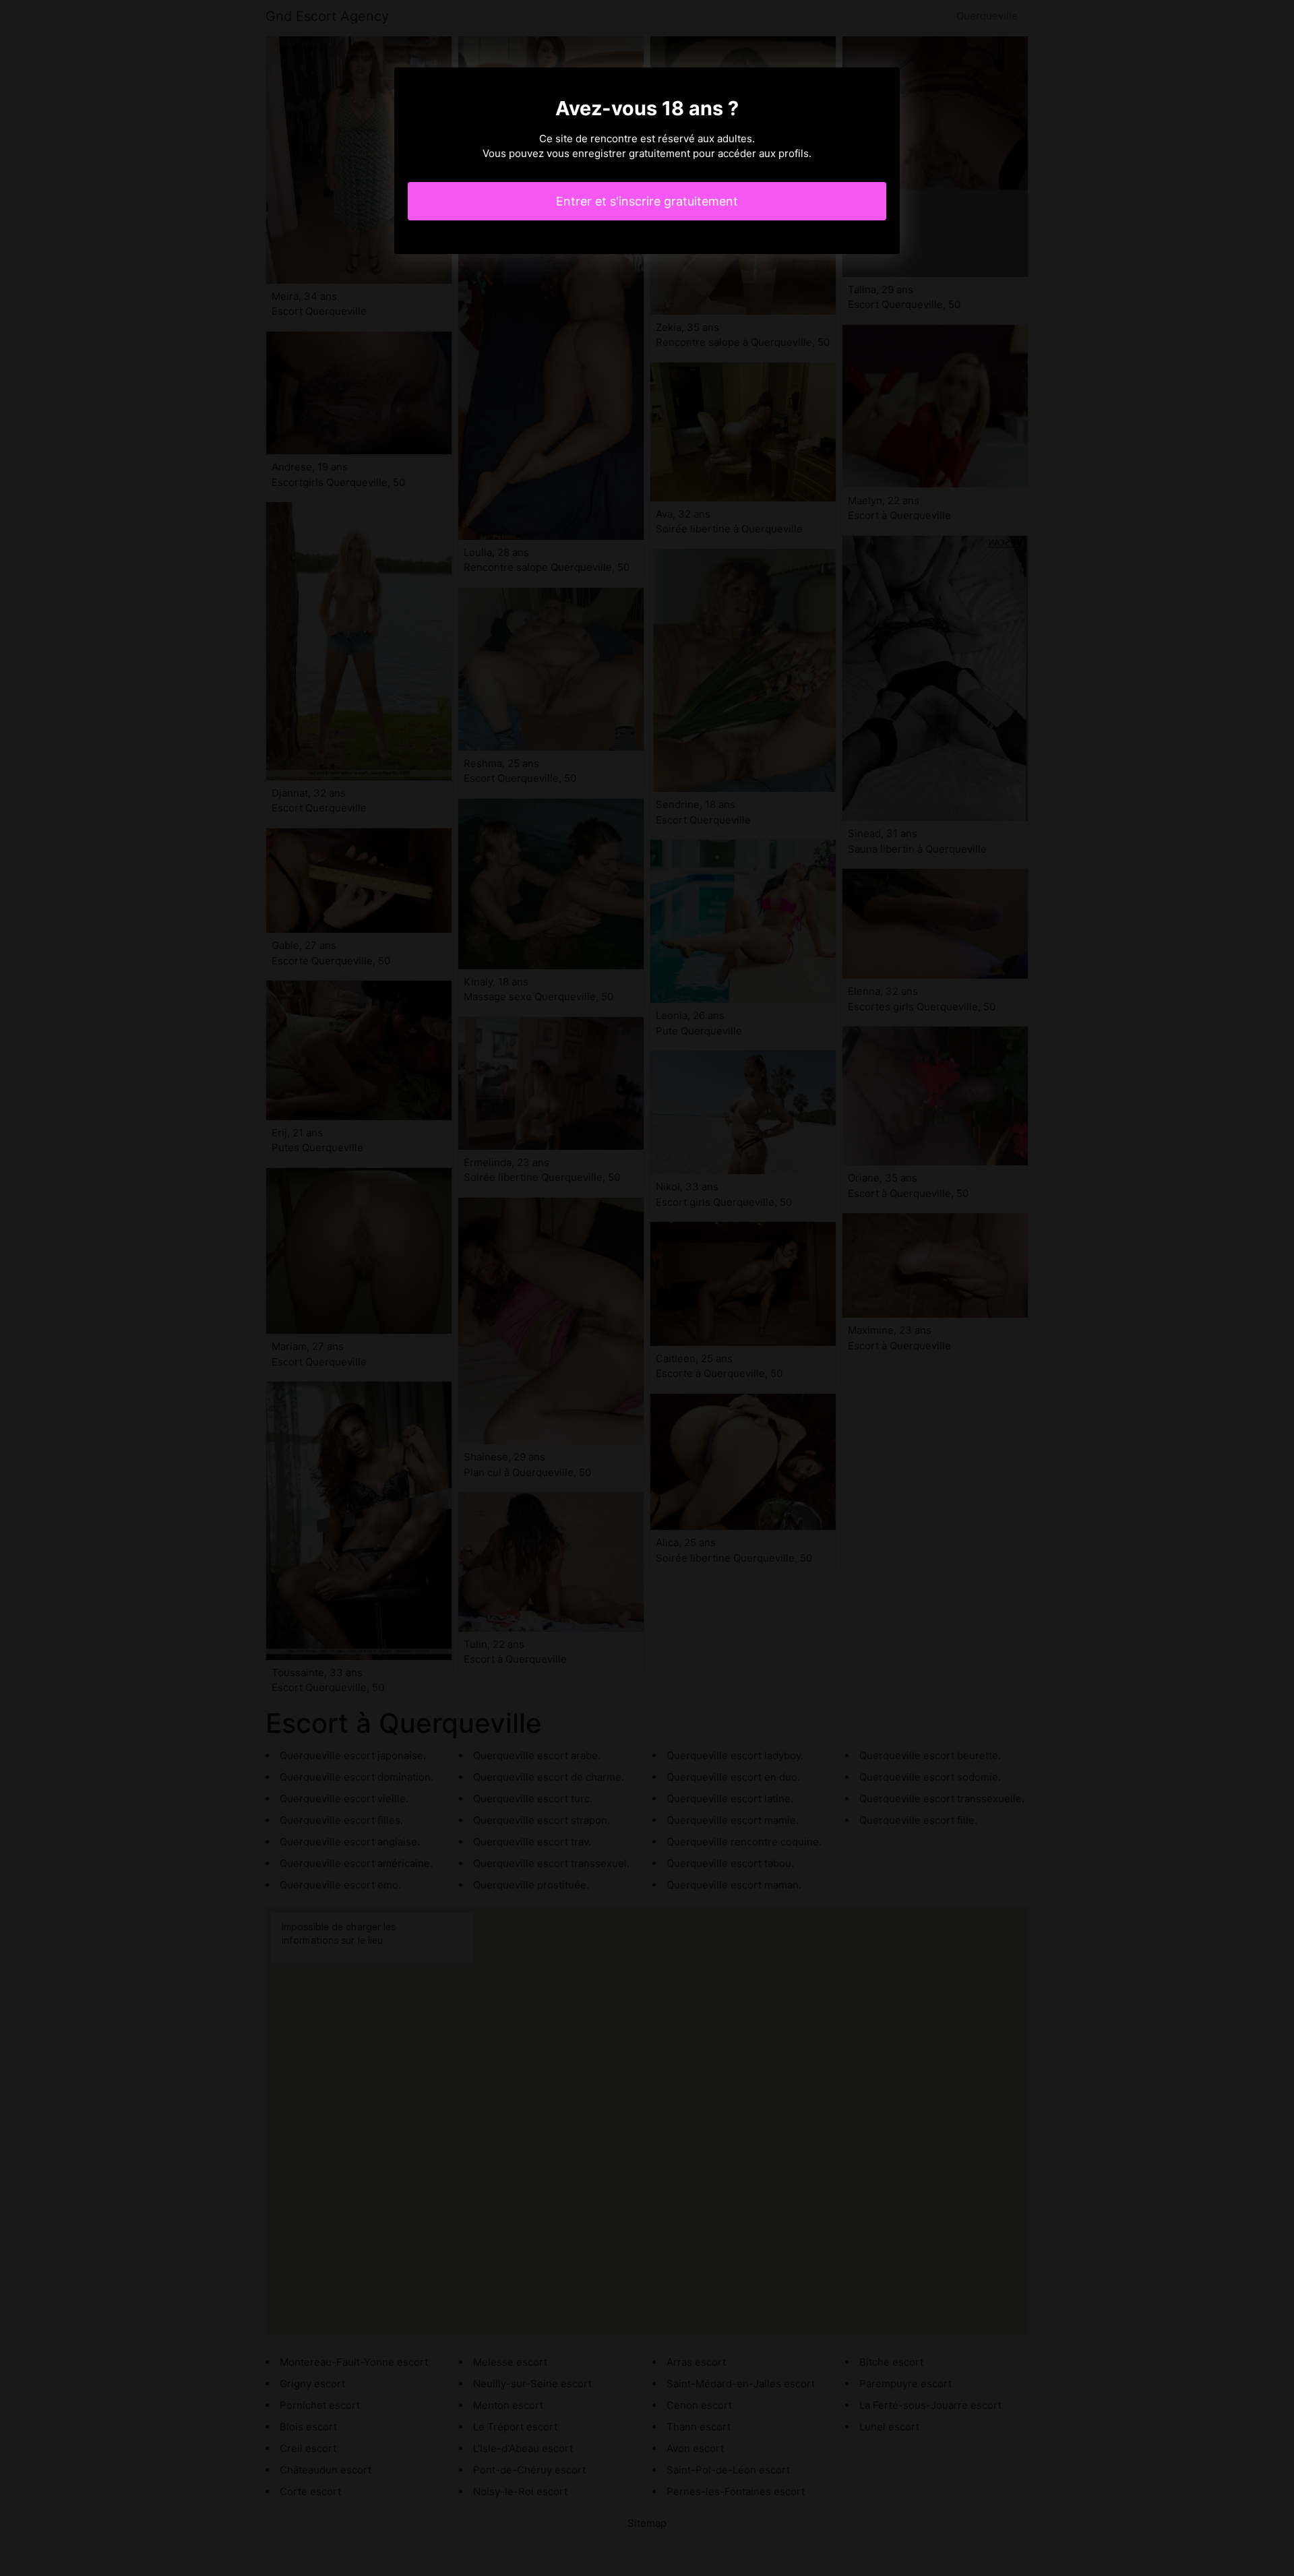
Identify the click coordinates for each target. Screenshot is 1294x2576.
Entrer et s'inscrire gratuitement (647, 201)
